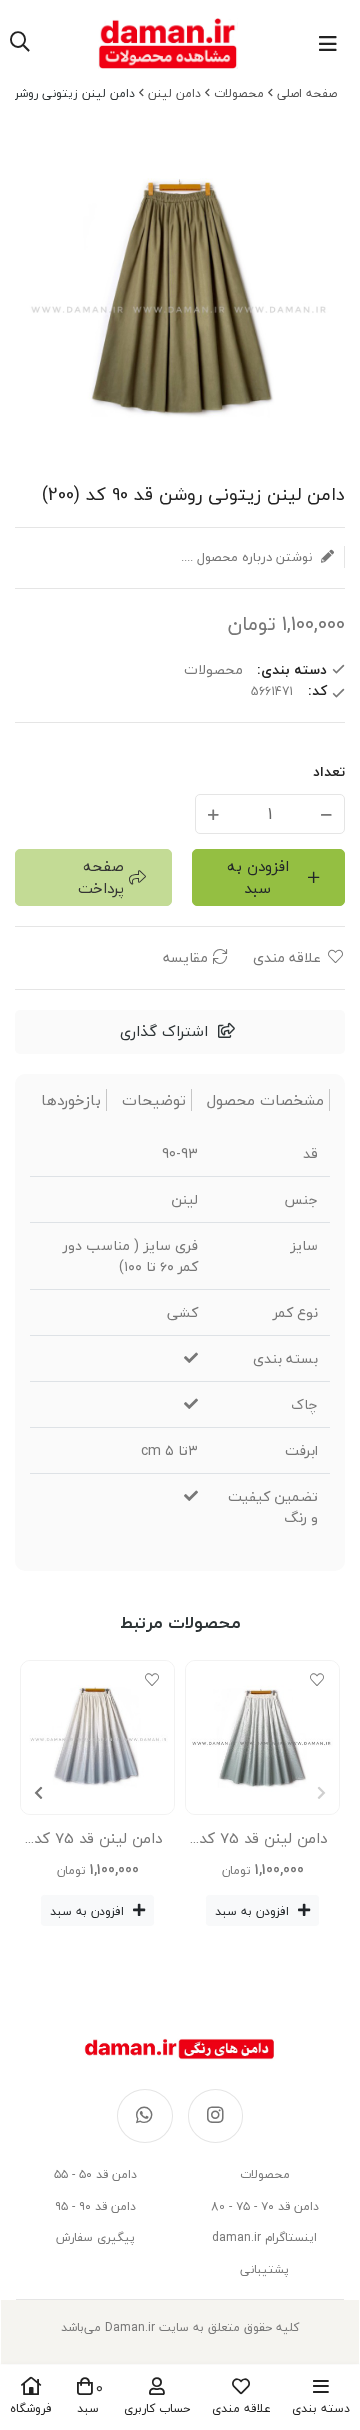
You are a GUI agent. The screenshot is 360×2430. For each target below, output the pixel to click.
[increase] (213, 813)
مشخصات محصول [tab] (265, 1100)
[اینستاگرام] (216, 2116)
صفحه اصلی (307, 93)
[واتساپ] (145, 2116)
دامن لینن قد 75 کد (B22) (263, 1842)
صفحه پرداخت (101, 877)
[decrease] (326, 813)
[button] (38, 1793)
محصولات (239, 93)
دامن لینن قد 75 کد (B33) (98, 1842)
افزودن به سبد (258, 877)
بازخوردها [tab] (71, 1100)
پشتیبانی (264, 2269)
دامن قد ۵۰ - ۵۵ (95, 2174)
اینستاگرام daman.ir (264, 2237)
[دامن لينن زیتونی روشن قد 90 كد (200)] (180, 2049)
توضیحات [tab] (154, 1100)
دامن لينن (174, 93)
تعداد (329, 771)
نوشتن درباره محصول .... (248, 557)
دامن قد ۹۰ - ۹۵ (95, 2206)
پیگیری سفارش (95, 2237)
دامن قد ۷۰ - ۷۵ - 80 (265, 2206)
